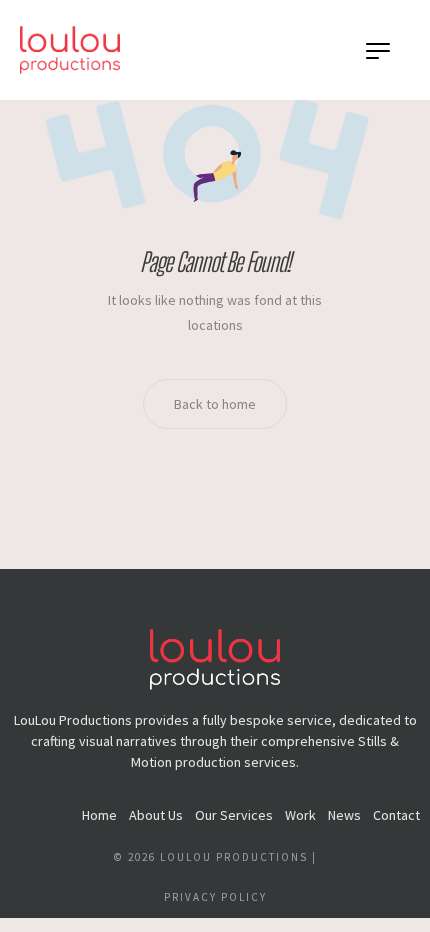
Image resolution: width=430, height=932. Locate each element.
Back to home (215, 404)
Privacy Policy (215, 897)
